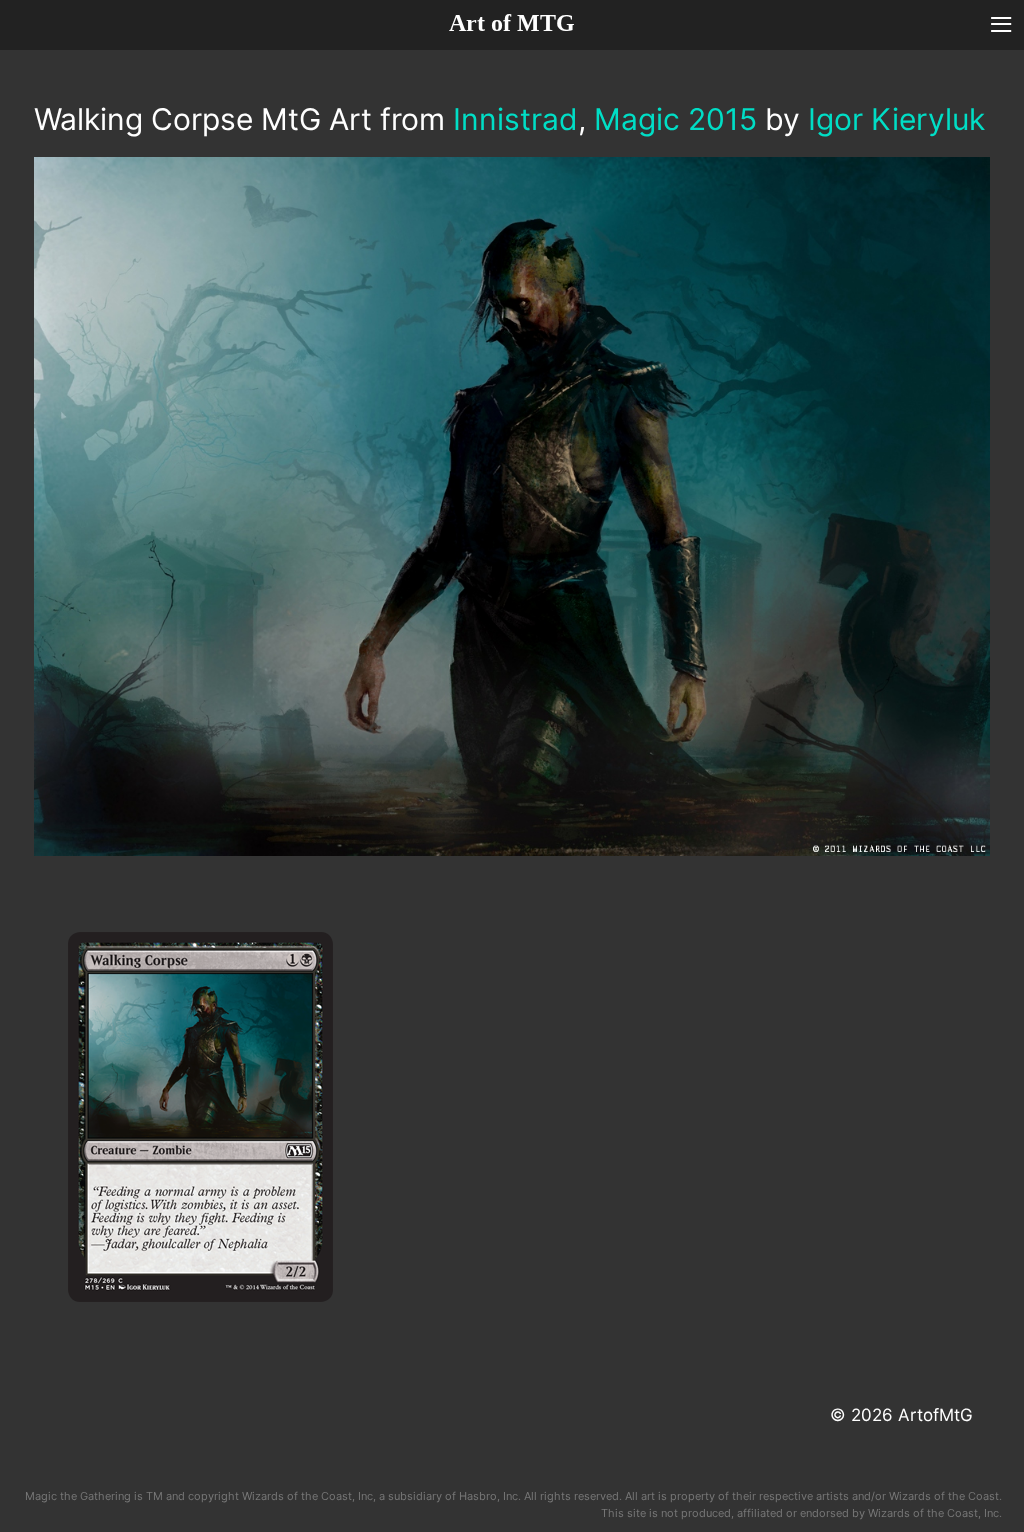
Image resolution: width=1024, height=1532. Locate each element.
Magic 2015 (675, 119)
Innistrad (515, 119)
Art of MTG (512, 23)
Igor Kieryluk (896, 119)
